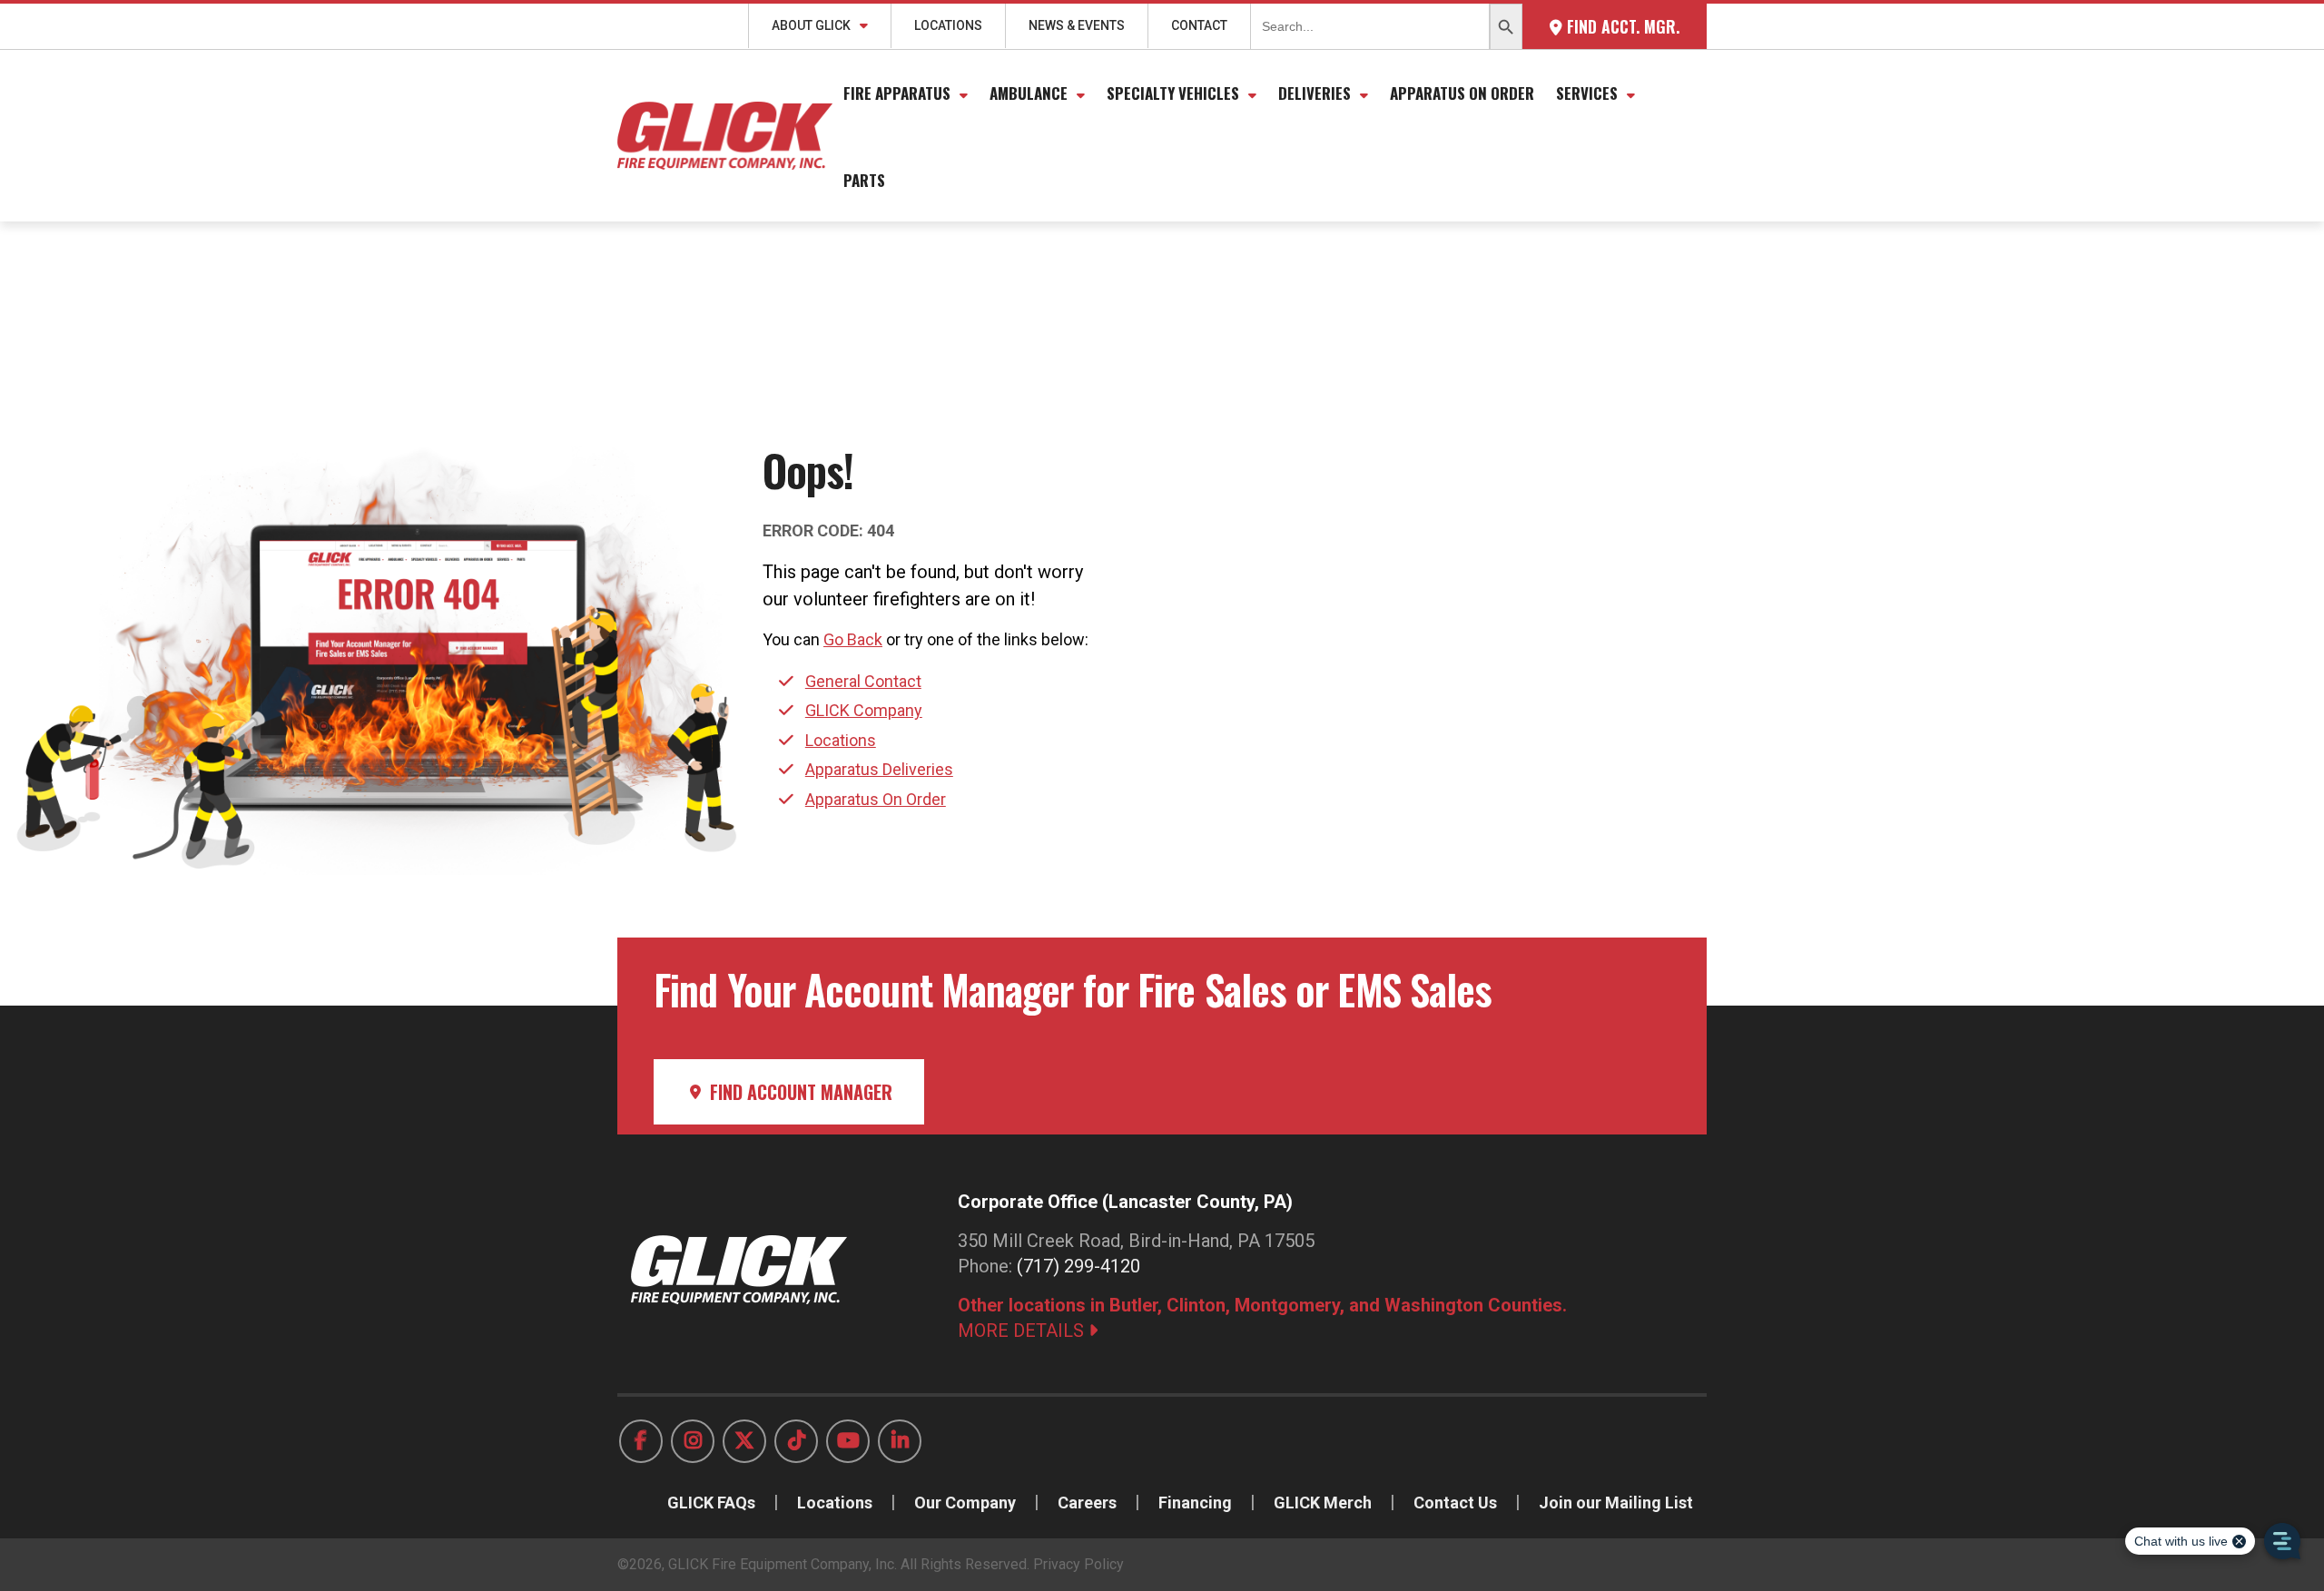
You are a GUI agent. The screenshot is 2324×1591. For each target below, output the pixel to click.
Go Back (853, 639)
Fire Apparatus (897, 93)
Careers (1087, 1503)
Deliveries (1315, 93)
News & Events (1077, 25)
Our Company (965, 1503)
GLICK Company (864, 710)
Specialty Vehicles (1173, 93)
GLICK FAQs (711, 1503)
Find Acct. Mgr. (1621, 26)
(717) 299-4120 (1078, 1266)
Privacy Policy (1078, 1564)
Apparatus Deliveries (879, 769)
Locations (948, 25)
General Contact (863, 681)
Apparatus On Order (1462, 93)
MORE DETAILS (1023, 1331)
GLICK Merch (1323, 1503)
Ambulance (1029, 93)
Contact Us (1455, 1503)
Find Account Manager (799, 1092)
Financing (1195, 1503)
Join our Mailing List (1616, 1503)
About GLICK (811, 25)
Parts (864, 180)
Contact (1199, 25)
